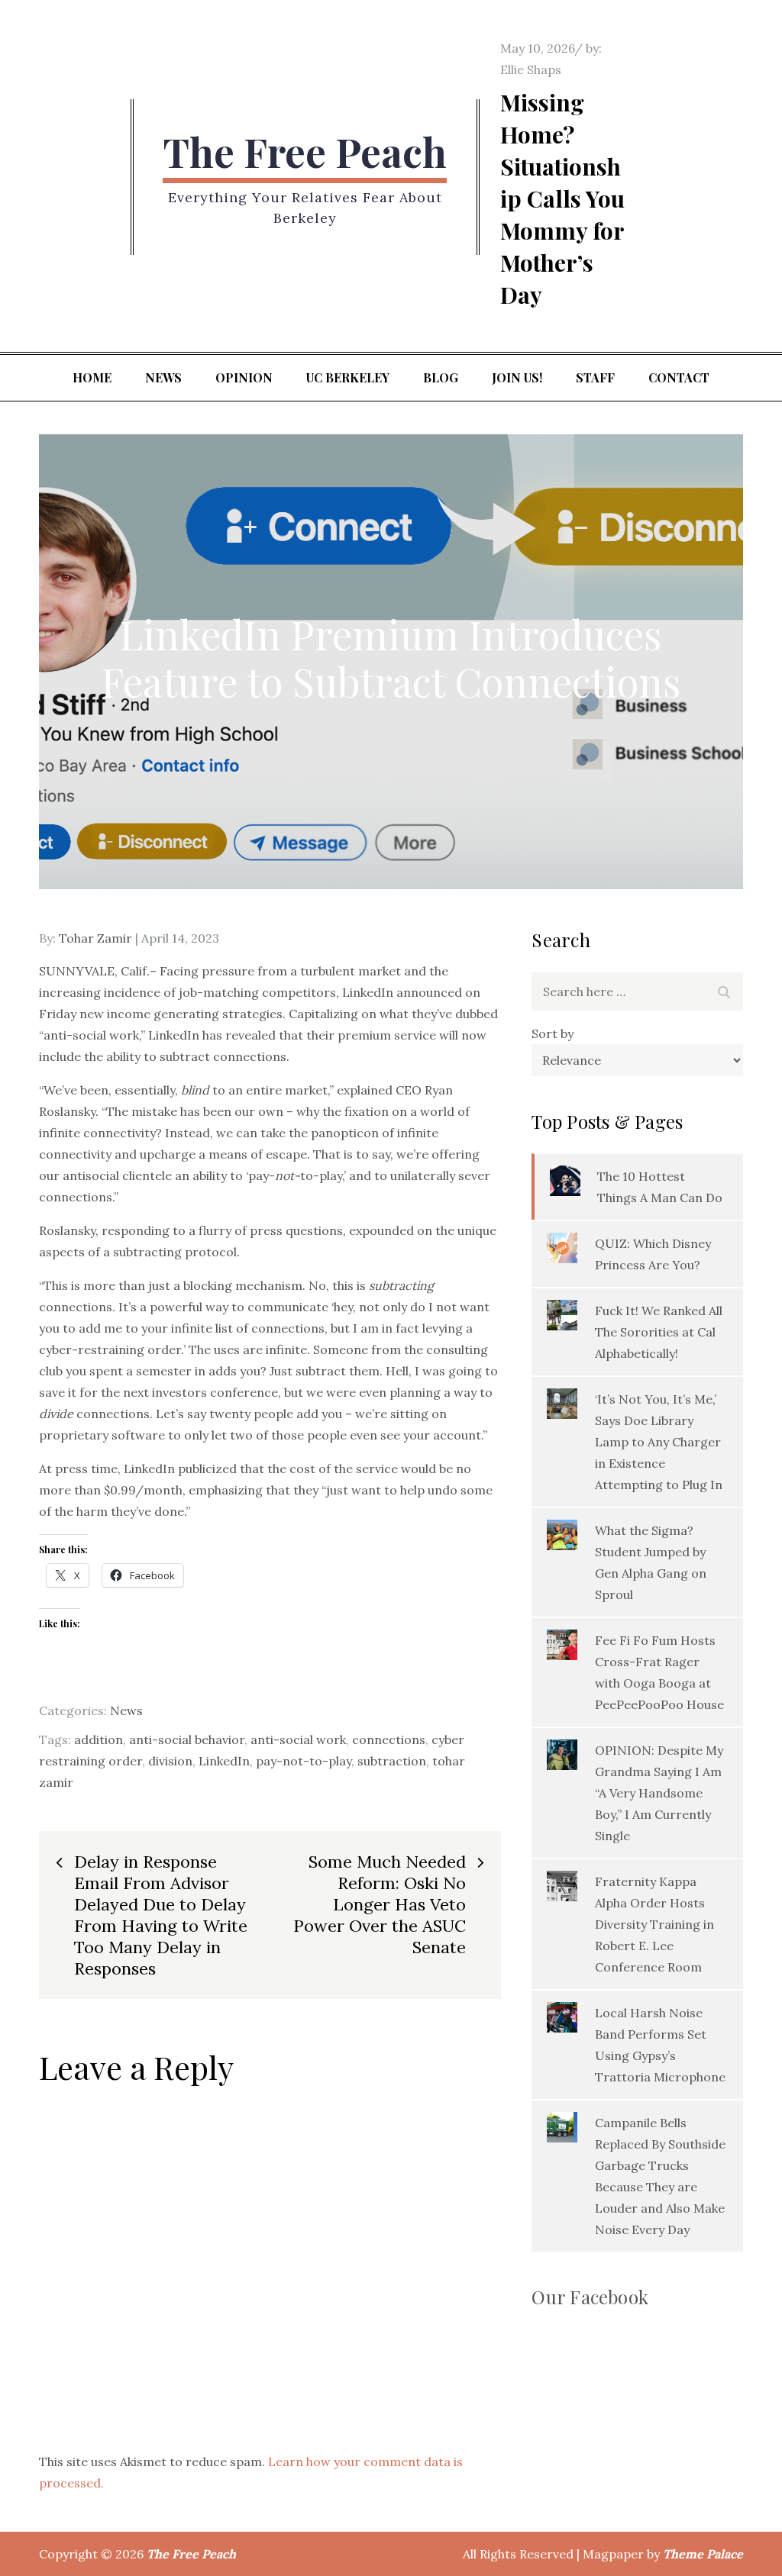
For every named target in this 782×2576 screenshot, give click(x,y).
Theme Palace (703, 2554)
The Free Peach (305, 152)
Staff (595, 377)
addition (99, 1739)
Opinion (244, 377)
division (170, 1761)
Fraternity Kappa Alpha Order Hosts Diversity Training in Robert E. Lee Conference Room (654, 1924)
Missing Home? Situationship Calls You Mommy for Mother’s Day (562, 198)
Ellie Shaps (531, 69)
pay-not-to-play (304, 1761)
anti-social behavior (187, 1739)
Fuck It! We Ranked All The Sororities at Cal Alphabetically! (659, 1332)
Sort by (553, 1033)
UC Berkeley (348, 377)
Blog (441, 377)
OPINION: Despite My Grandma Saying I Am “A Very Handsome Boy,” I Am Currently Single (659, 1793)
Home (92, 377)
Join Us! (517, 377)
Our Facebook (590, 2297)
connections (389, 1739)
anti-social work (298, 1739)
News (163, 377)
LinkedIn (224, 1761)
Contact (679, 377)
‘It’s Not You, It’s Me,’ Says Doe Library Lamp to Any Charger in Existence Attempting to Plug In (659, 1442)
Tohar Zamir (95, 938)
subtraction (392, 1761)
